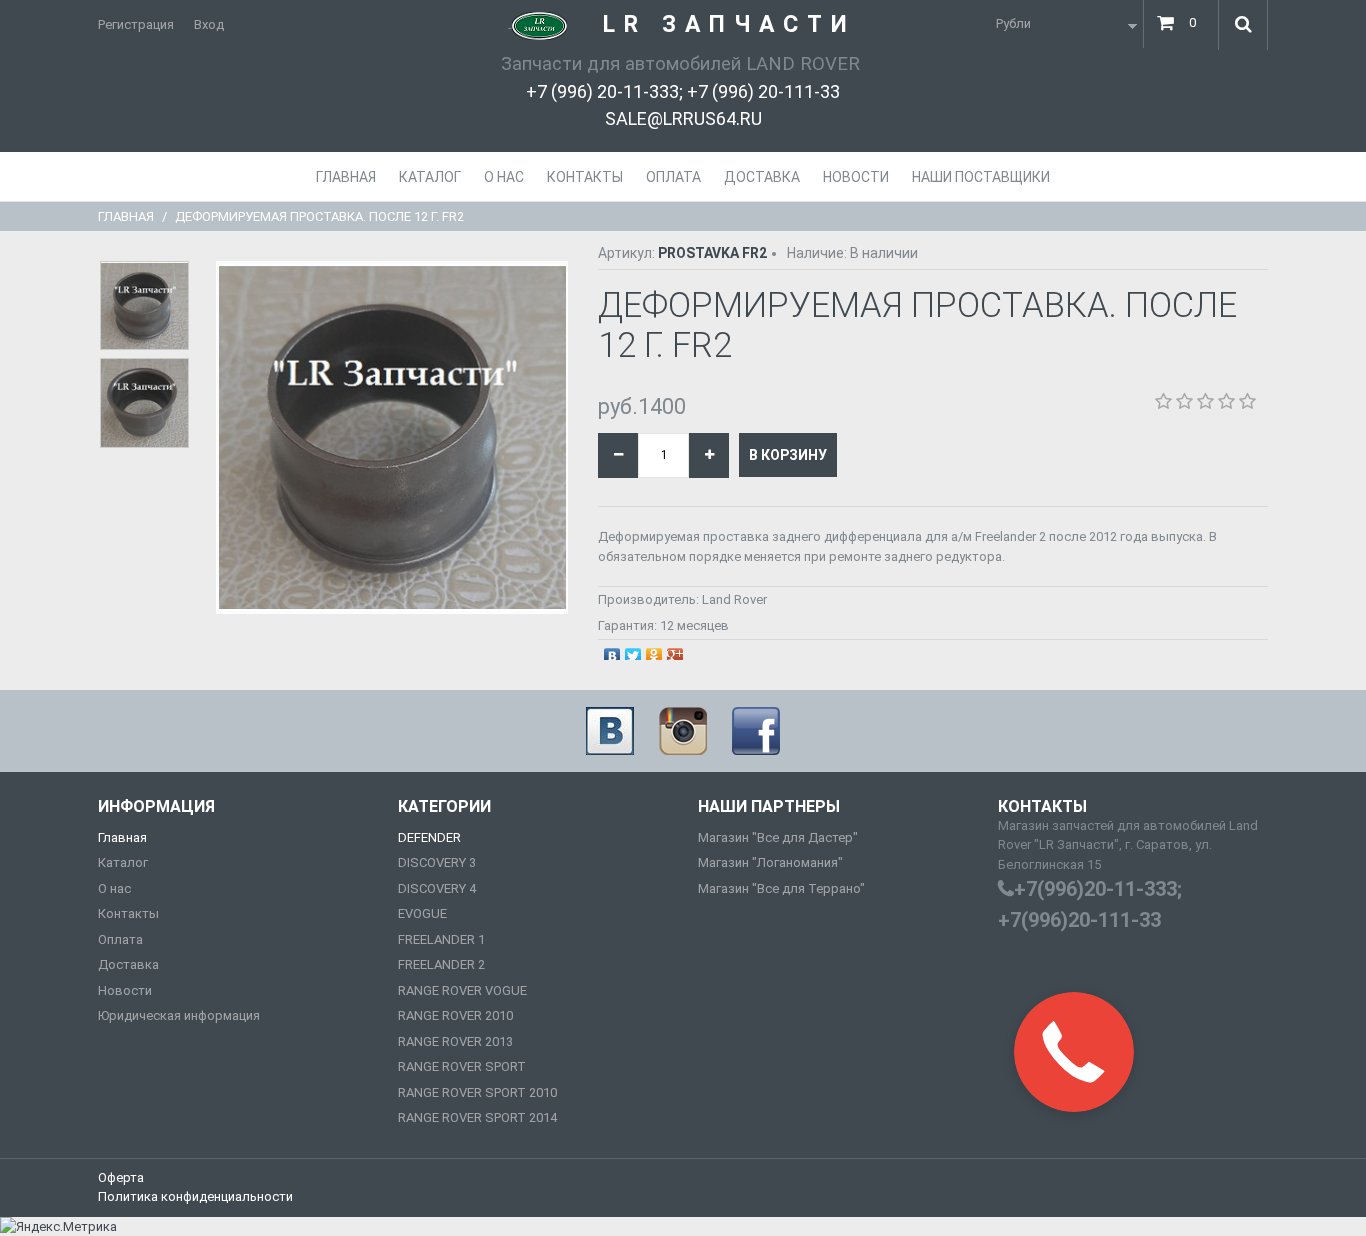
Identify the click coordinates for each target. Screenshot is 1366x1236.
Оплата (120, 939)
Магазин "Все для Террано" (781, 888)
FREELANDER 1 (441, 939)
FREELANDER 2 (441, 964)
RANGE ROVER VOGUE (462, 990)
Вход (209, 24)
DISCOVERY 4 (437, 888)
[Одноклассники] (654, 651)
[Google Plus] (675, 651)
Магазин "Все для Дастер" (778, 837)
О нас (114, 888)
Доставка (128, 964)
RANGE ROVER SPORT (462, 1066)
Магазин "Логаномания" (770, 862)
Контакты (128, 913)
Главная (126, 216)
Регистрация (136, 24)
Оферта (121, 1177)
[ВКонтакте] (612, 651)
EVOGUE (422, 913)
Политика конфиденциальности (195, 1196)
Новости (125, 990)
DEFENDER (429, 837)
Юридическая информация (179, 1015)
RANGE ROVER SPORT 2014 (477, 1117)
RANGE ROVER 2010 (455, 1015)
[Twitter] (633, 651)
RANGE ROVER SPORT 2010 (477, 1092)
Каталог (123, 862)
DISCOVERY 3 (437, 862)
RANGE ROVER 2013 (455, 1041)
